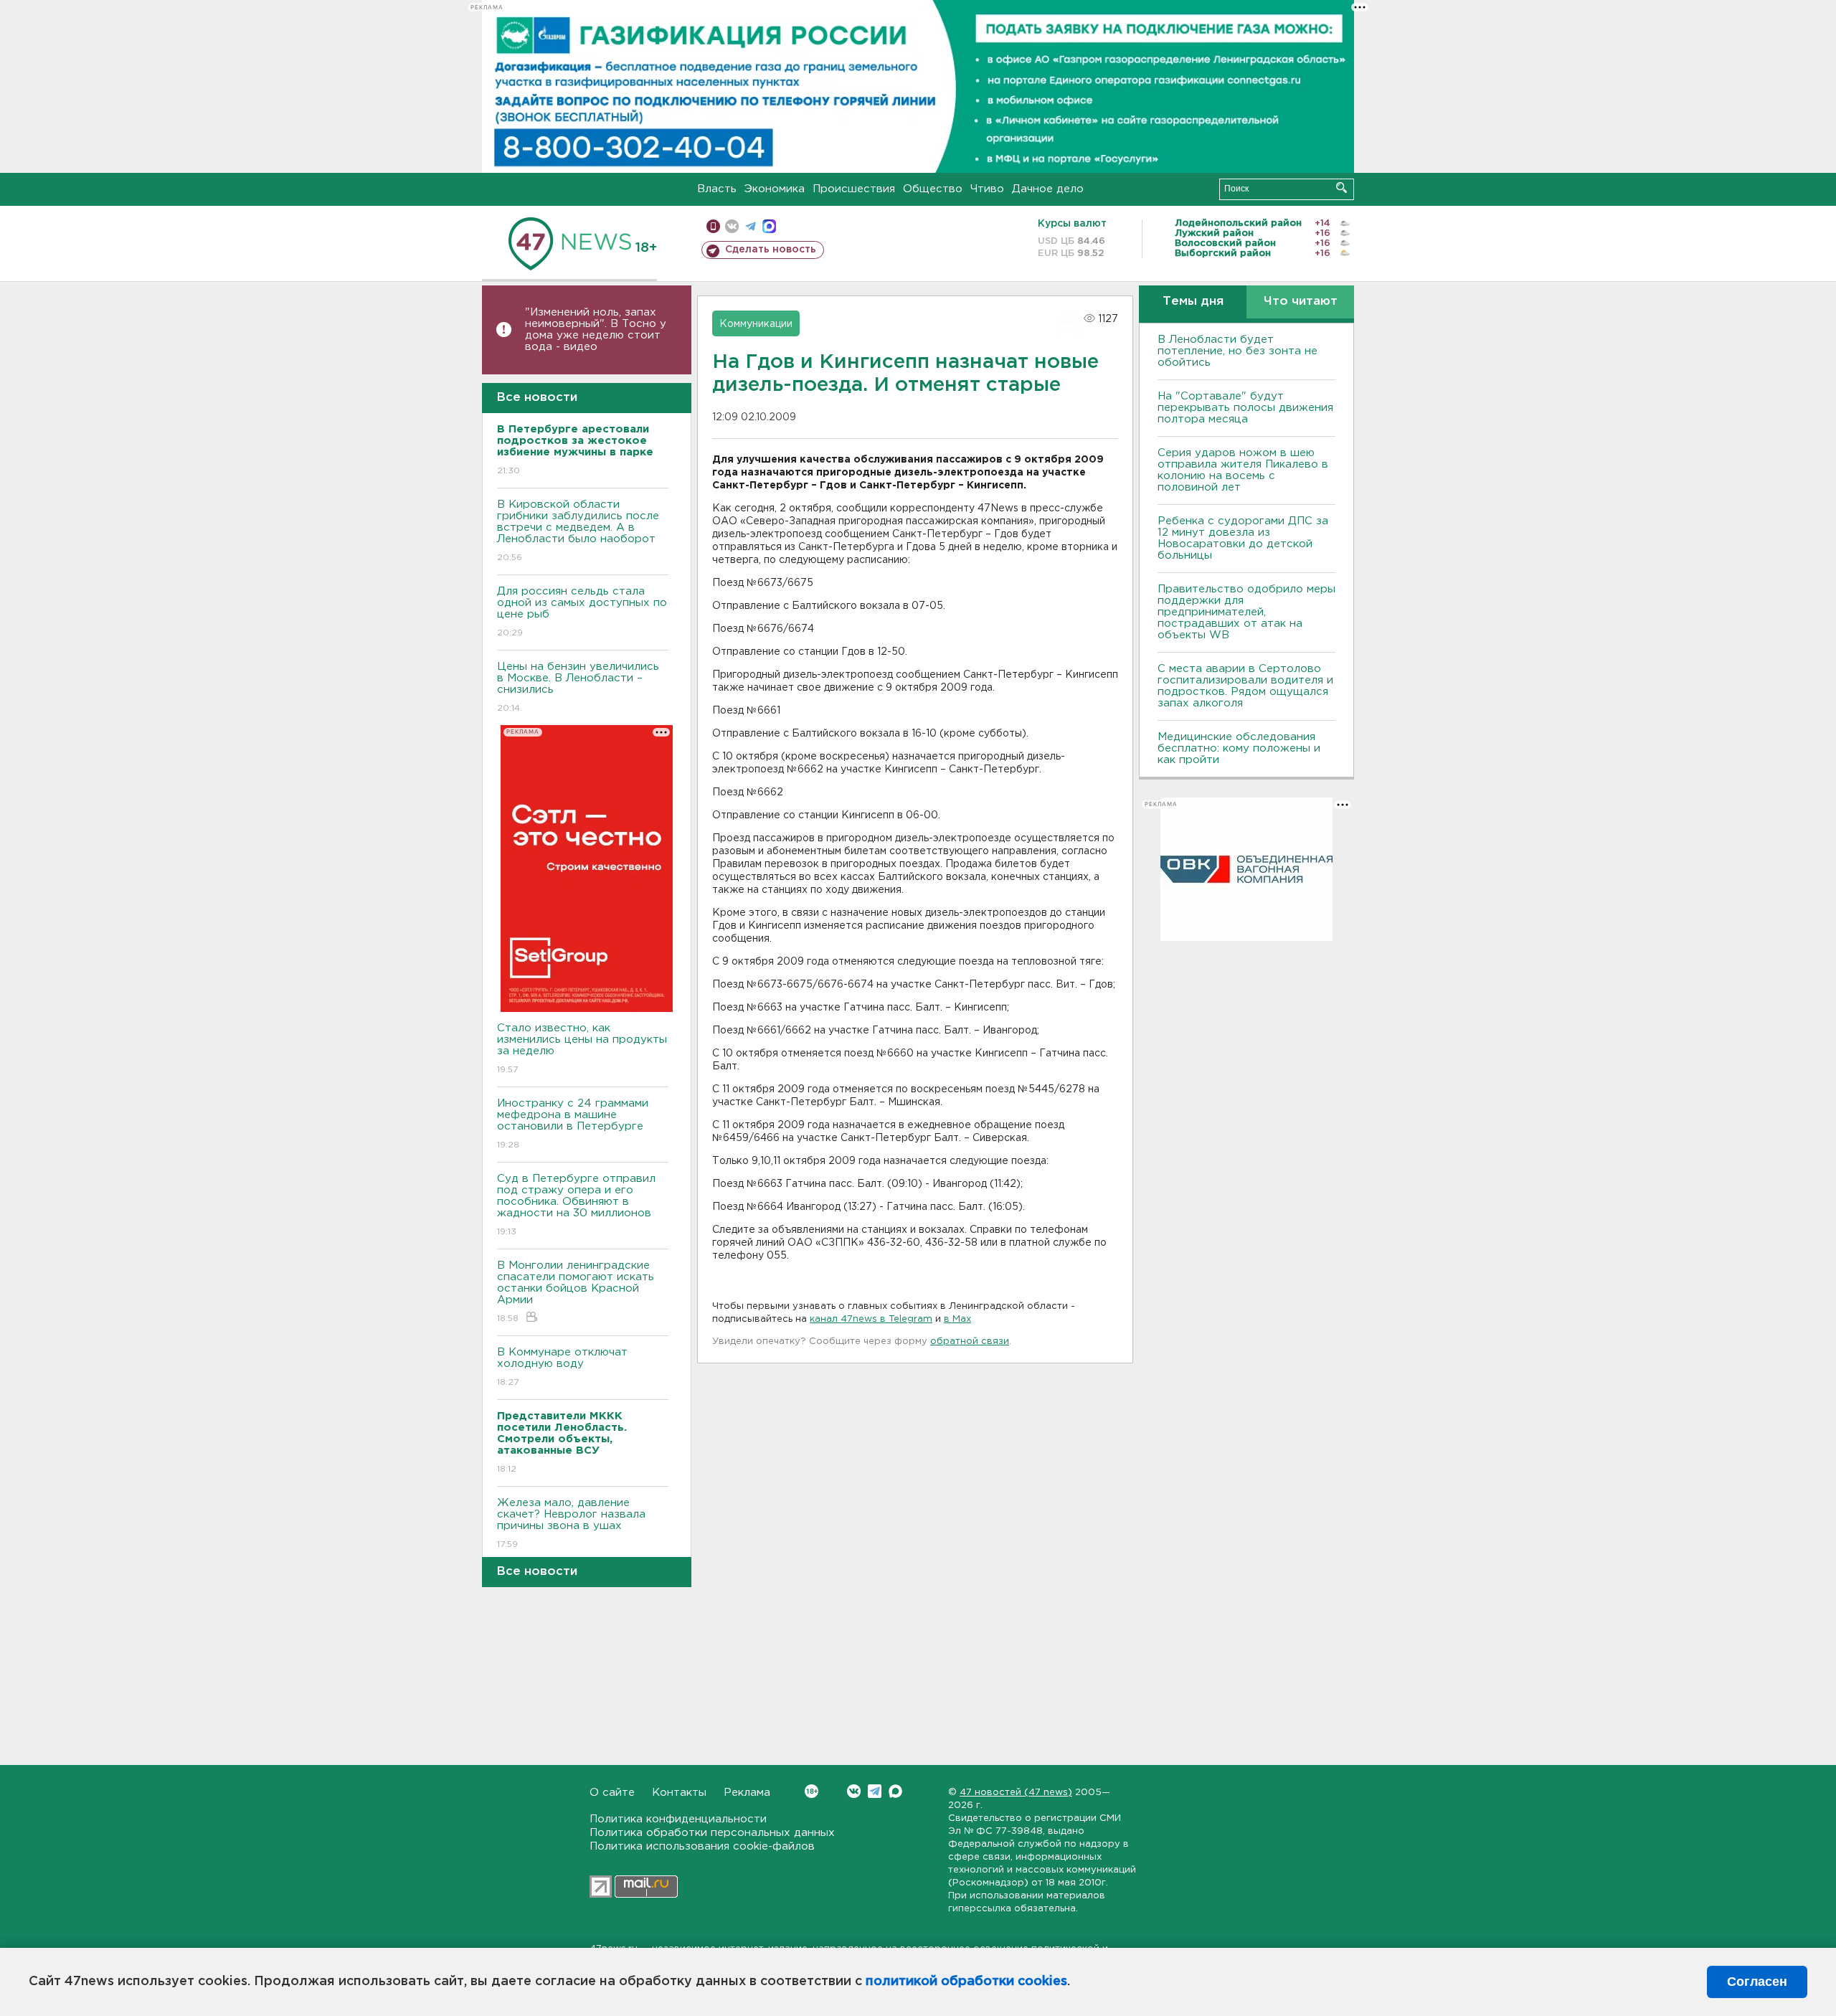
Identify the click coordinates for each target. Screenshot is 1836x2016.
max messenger (769, 226)
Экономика (775, 189)
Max (895, 1791)
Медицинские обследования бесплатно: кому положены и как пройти (1239, 748)
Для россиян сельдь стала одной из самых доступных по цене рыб (582, 612)
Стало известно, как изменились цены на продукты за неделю (582, 1049)
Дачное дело (1048, 189)
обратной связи (970, 1341)
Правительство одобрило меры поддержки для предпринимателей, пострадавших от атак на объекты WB (1246, 612)
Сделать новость (771, 250)
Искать (1341, 188)
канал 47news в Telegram (871, 1319)
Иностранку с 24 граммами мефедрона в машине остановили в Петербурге (573, 1124)
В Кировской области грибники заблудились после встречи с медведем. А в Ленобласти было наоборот (578, 531)
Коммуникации (756, 324)
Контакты (679, 1793)
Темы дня (1193, 302)
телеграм (751, 226)
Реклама (747, 1793)
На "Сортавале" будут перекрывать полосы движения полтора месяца (1245, 408)
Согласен (1757, 1982)
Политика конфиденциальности (678, 1819)
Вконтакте (854, 1791)
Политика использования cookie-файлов (702, 1846)
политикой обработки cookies (966, 1982)
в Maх (957, 1319)
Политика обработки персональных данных (712, 1833)
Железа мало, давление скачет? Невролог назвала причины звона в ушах (571, 1523)
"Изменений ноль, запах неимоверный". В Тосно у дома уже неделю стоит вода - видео (596, 330)
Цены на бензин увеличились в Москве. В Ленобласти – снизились (578, 687)
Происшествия (854, 189)
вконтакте (732, 226)
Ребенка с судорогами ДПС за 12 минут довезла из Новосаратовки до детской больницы (1243, 538)
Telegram (875, 1791)
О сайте (612, 1793)
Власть (717, 189)
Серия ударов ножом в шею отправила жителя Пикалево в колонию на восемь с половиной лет (1243, 470)
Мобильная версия (713, 226)
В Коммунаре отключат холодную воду (562, 1367)
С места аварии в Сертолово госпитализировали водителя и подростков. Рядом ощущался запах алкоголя (1245, 686)
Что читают (1301, 302)
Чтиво (987, 189)
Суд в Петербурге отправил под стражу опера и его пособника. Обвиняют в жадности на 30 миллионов (576, 1205)
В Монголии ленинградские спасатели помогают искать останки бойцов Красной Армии (576, 1292)
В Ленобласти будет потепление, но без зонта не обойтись (1238, 351)
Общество (933, 189)
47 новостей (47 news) (1016, 1793)
